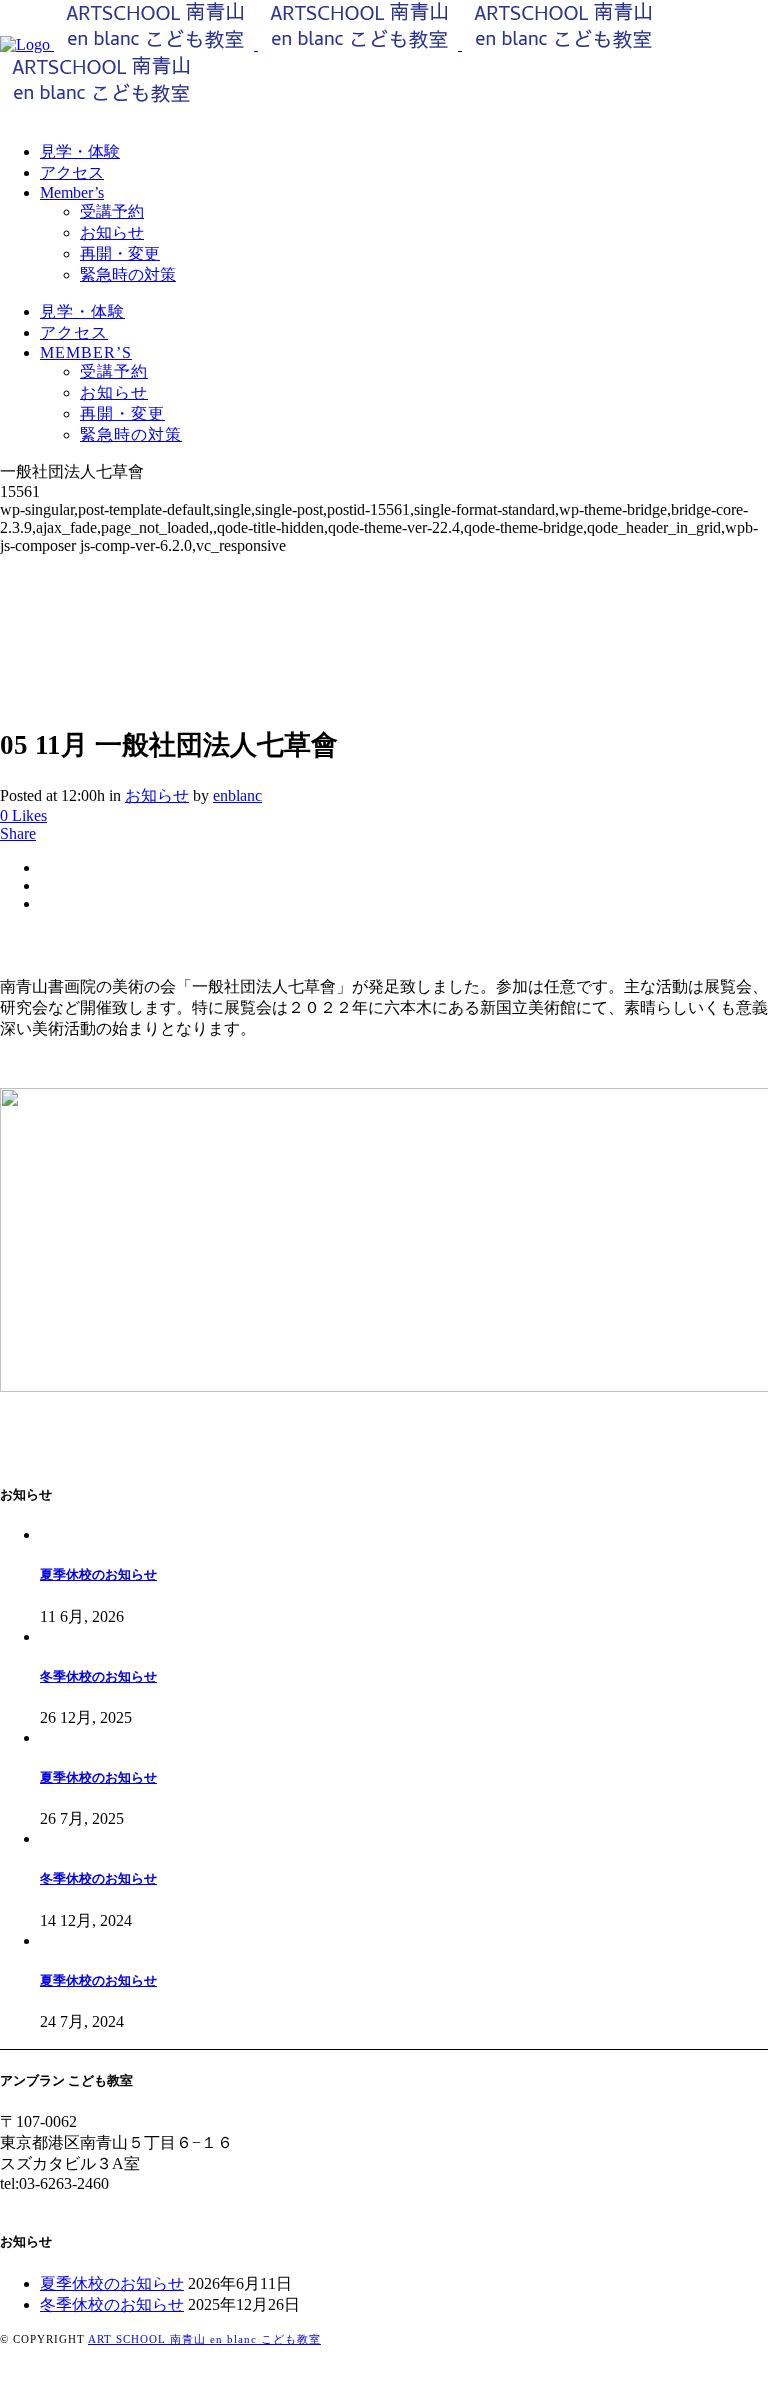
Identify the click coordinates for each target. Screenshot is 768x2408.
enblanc (237, 795)
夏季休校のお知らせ (98, 1574)
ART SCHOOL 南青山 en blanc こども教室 (204, 2339)
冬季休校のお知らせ (98, 1676)
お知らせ (157, 795)
